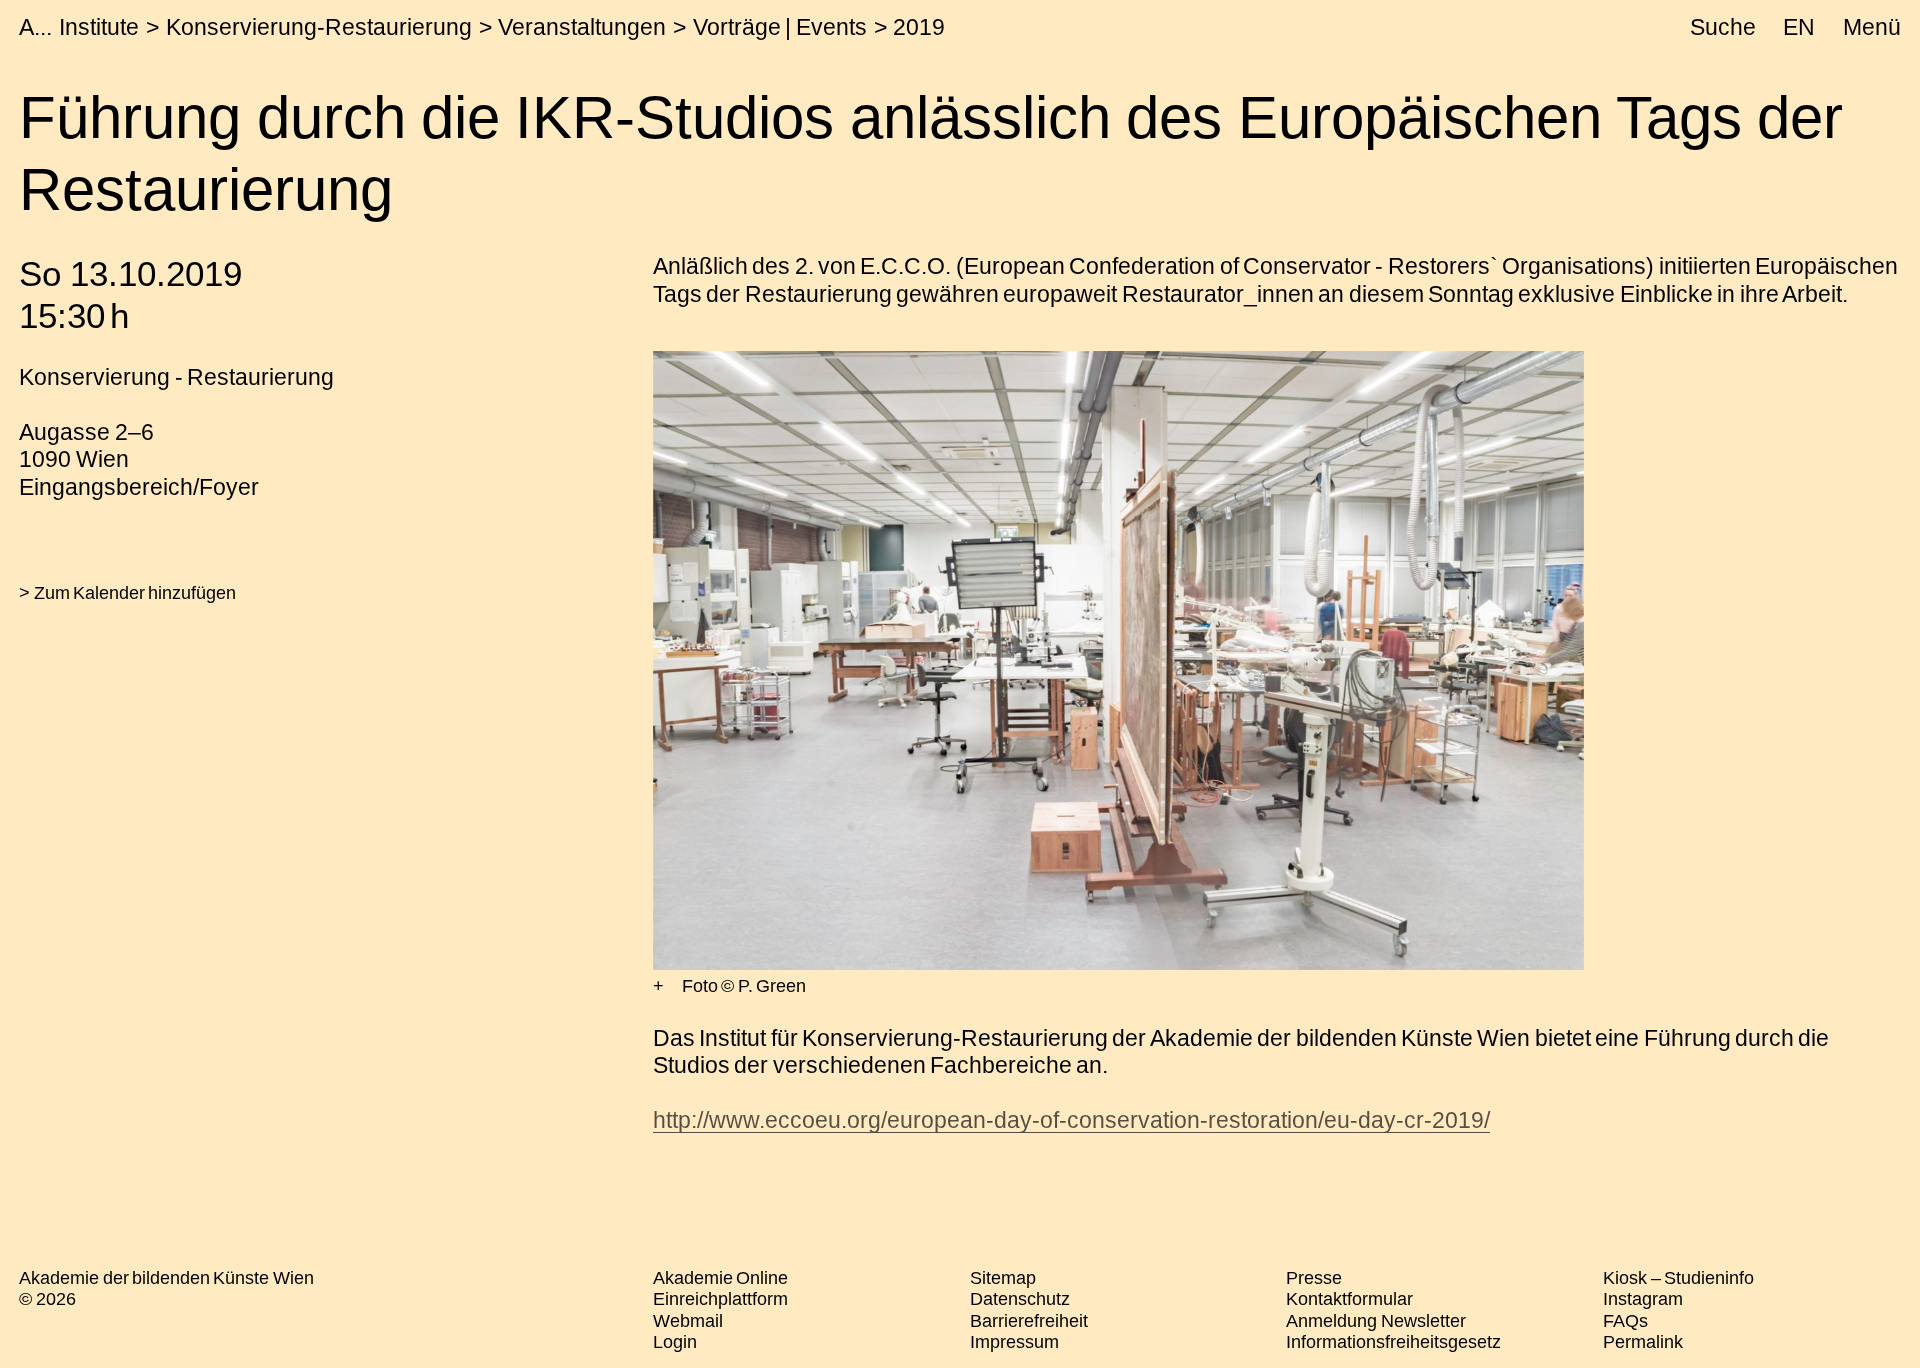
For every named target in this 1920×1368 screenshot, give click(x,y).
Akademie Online (720, 1278)
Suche (1723, 27)
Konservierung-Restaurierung (319, 27)
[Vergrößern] (658, 987)
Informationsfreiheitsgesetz (1393, 1342)
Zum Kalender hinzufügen (135, 593)
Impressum (1014, 1342)
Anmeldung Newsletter (1375, 1321)
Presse (1314, 1278)
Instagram (1643, 1299)
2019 (919, 27)
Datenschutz (1020, 1299)
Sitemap (1003, 1278)
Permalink (1643, 1342)
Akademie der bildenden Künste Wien (166, 1278)
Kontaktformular (1349, 1299)
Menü (1872, 27)
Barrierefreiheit (1029, 1321)
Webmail (688, 1321)
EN (1799, 27)
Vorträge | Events (780, 27)
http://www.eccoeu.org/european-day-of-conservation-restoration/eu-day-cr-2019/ (1071, 1120)
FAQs (1625, 1321)
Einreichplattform (720, 1299)
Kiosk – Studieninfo (1678, 1278)
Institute (99, 27)
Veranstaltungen (582, 27)
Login (675, 1342)
